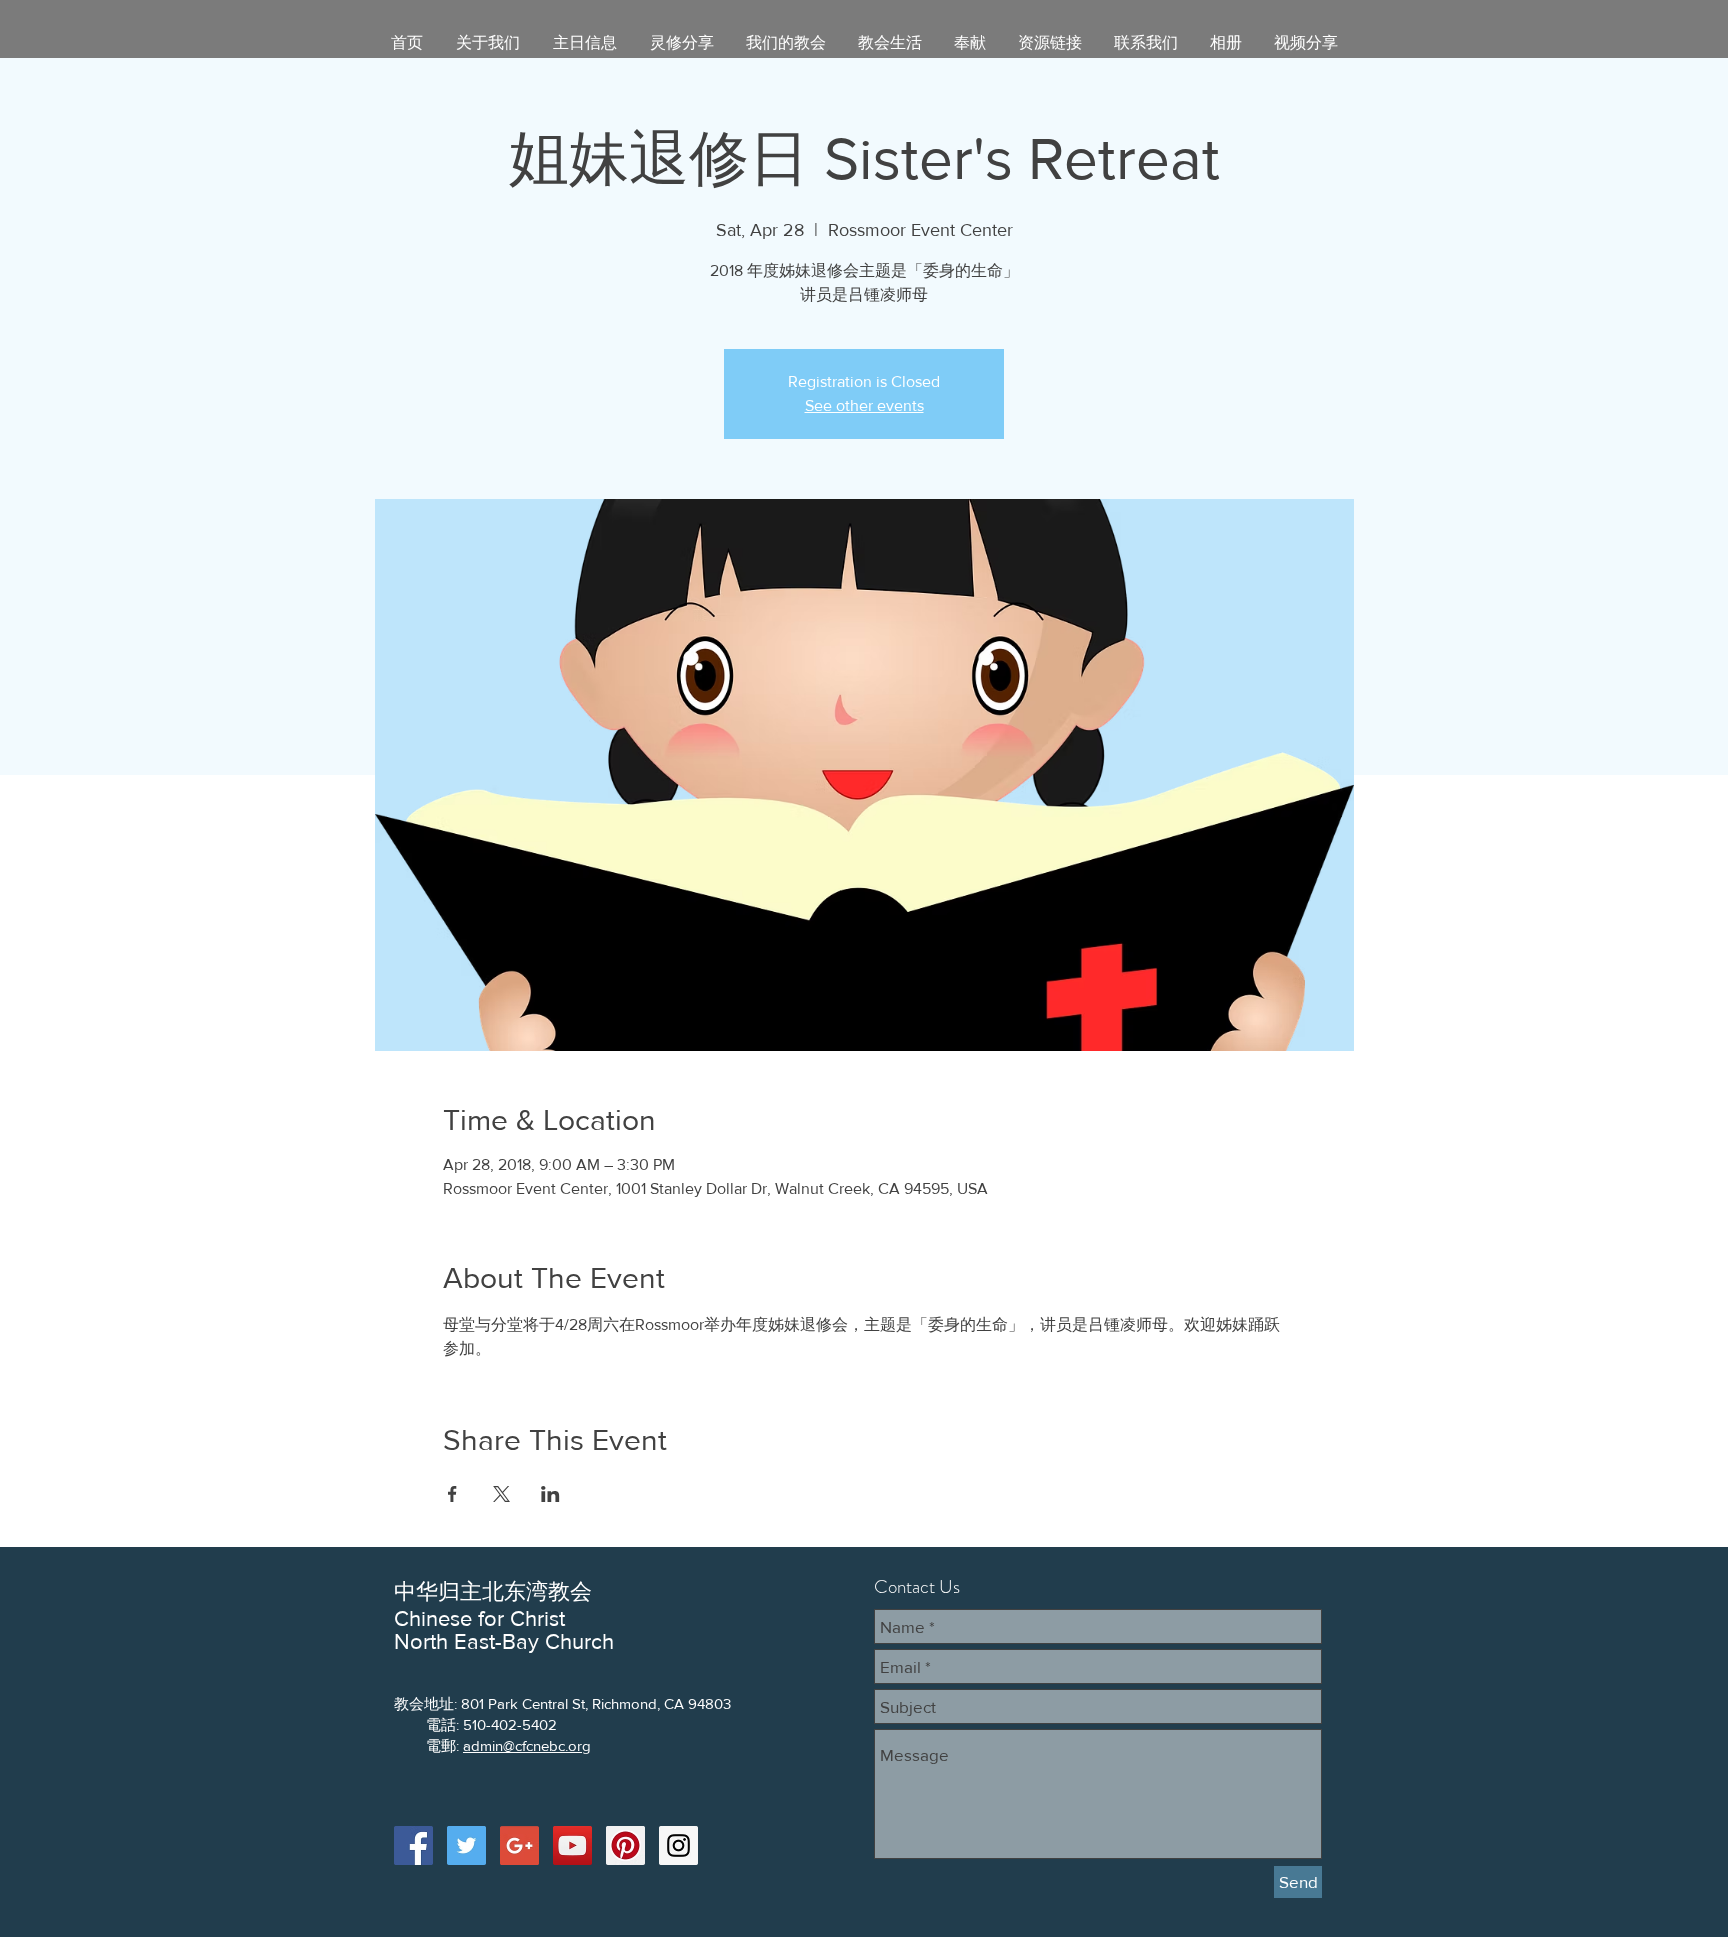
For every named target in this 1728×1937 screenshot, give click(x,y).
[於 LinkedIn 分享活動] (550, 1494)
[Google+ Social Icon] (519, 1845)
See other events (864, 405)
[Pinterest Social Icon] (625, 1845)
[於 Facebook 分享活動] (452, 1494)
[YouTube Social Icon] (572, 1845)
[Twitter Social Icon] (466, 1845)
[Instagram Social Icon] (678, 1845)
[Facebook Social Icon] (413, 1845)
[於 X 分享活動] (501, 1494)
